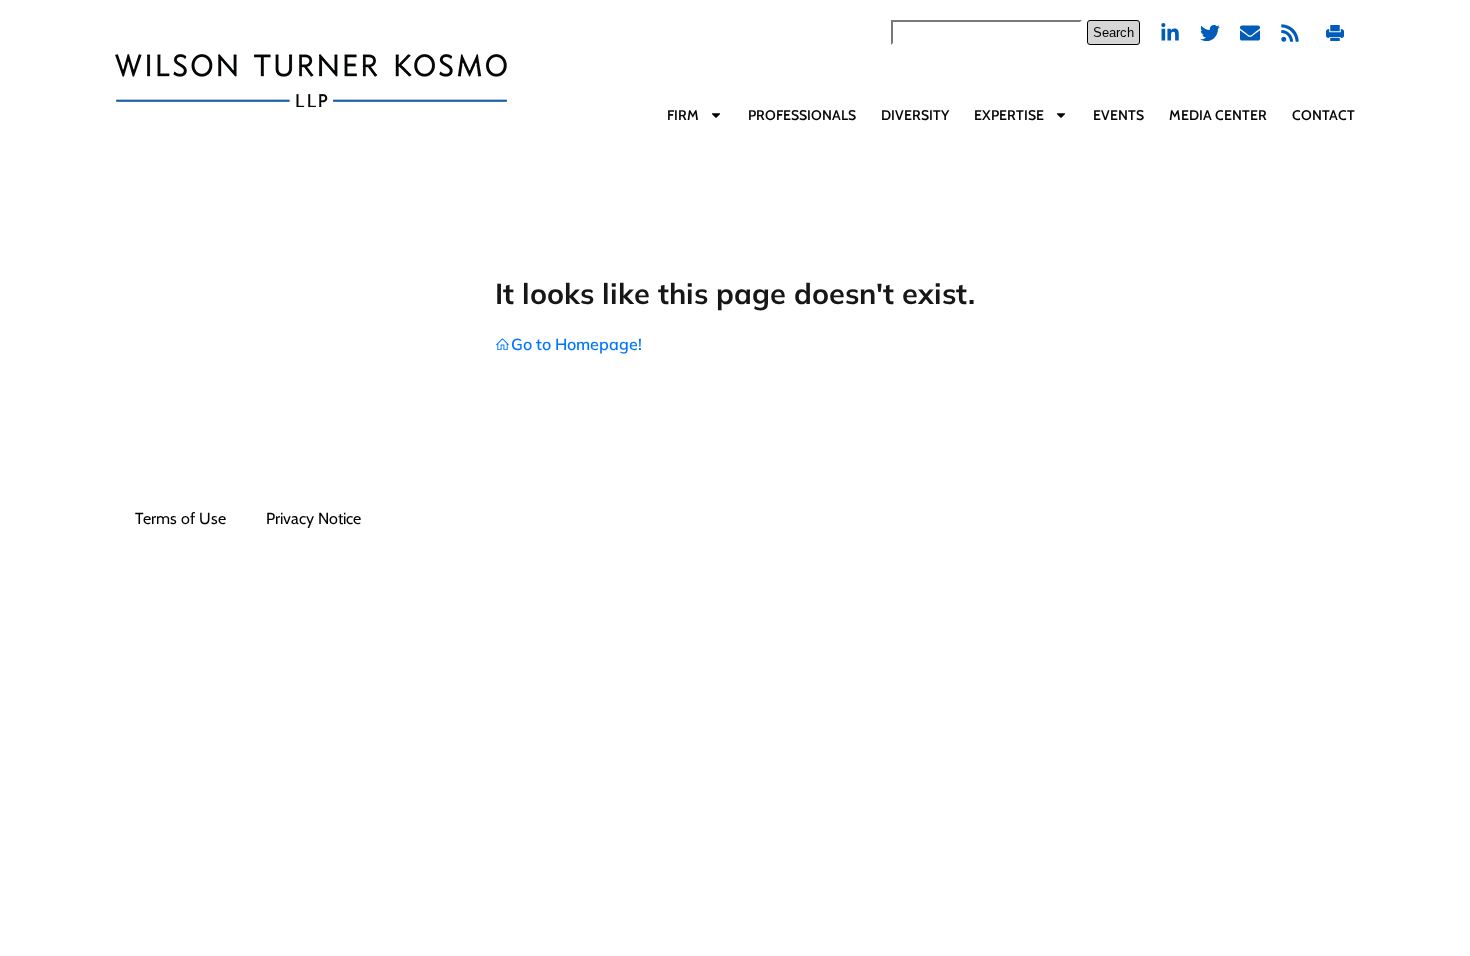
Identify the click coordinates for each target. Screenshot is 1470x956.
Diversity (915, 115)
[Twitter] (1210, 33)
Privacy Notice (313, 518)
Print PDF (1337, 32)
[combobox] (986, 32)
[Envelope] (1250, 33)
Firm (683, 115)
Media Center (1218, 115)
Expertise (1009, 115)
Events (1118, 115)
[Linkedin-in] (1170, 33)
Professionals (802, 115)
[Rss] (1290, 33)
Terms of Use (180, 518)
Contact (1323, 115)
